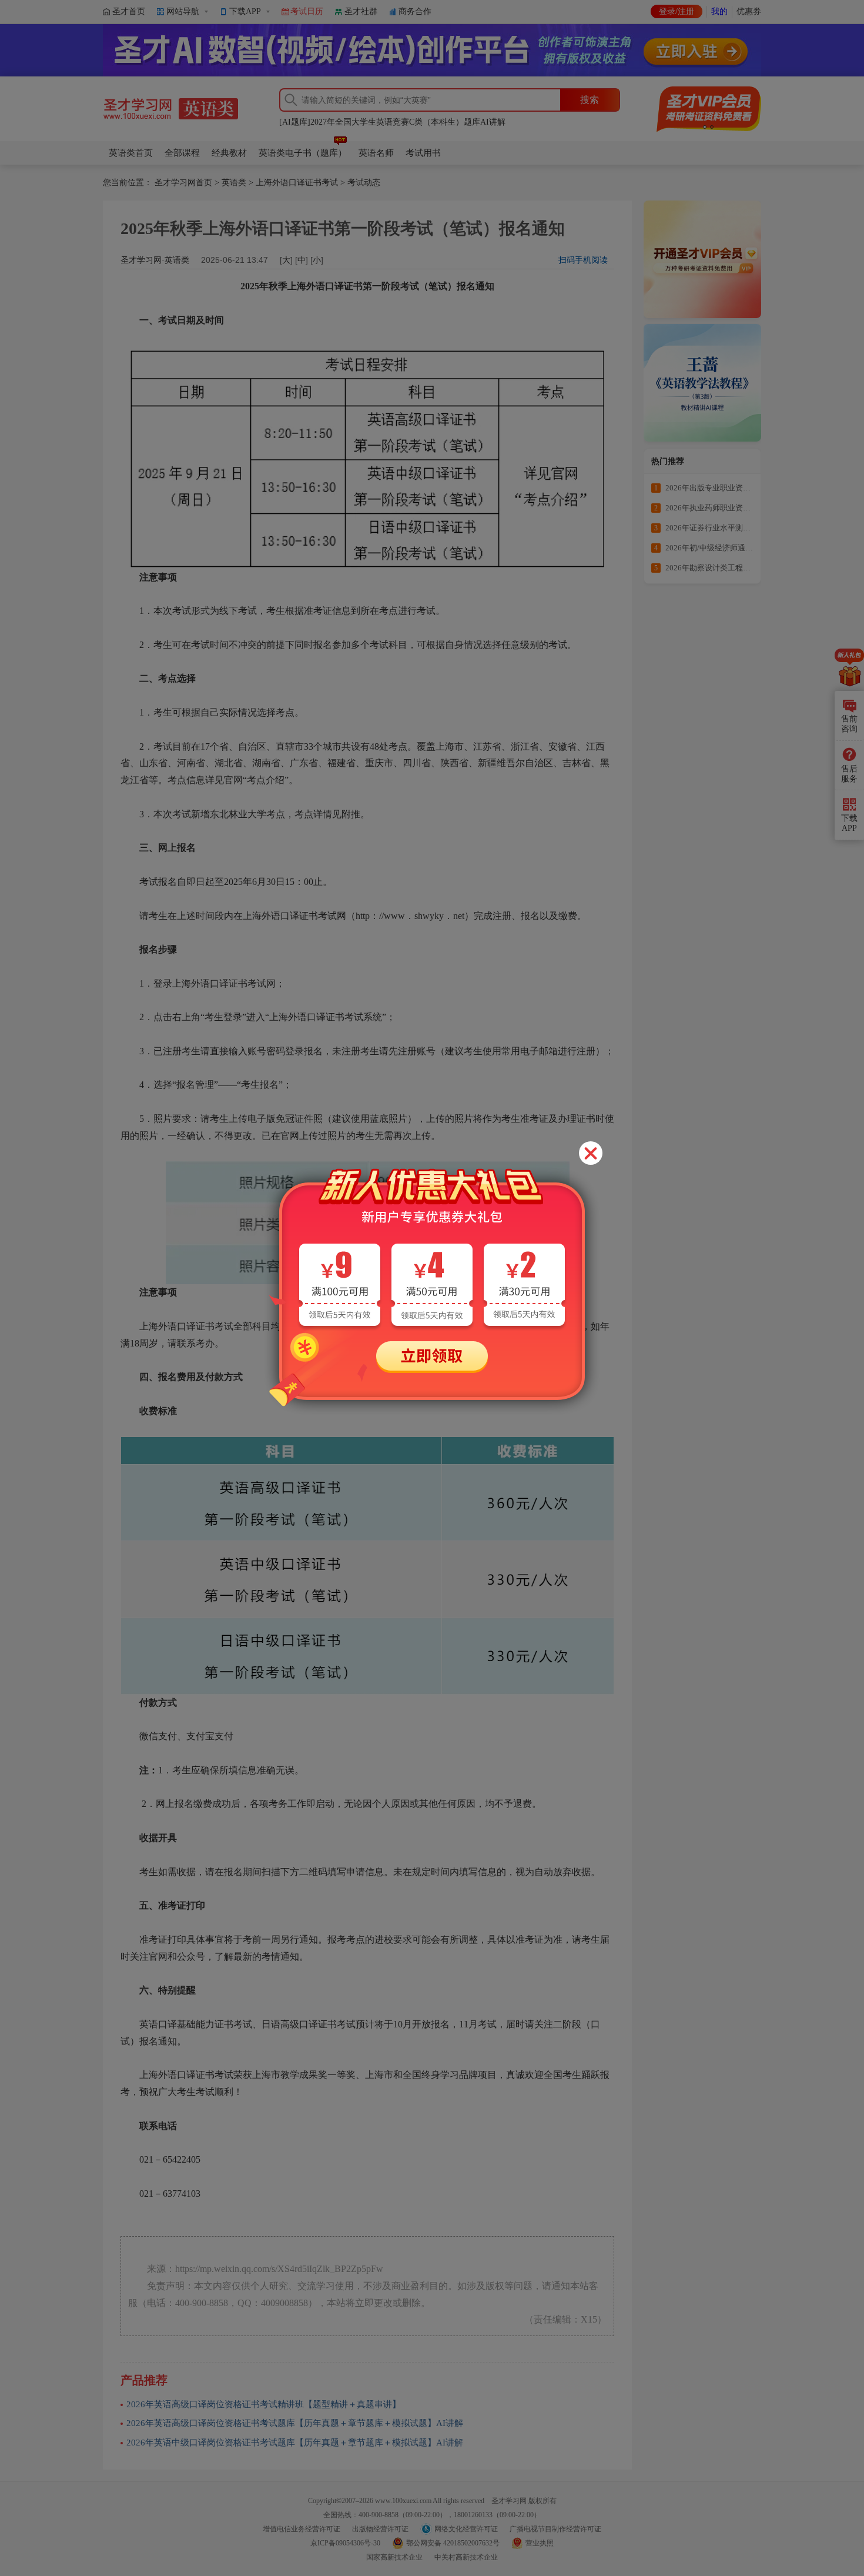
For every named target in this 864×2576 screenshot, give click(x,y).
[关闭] (591, 1153)
